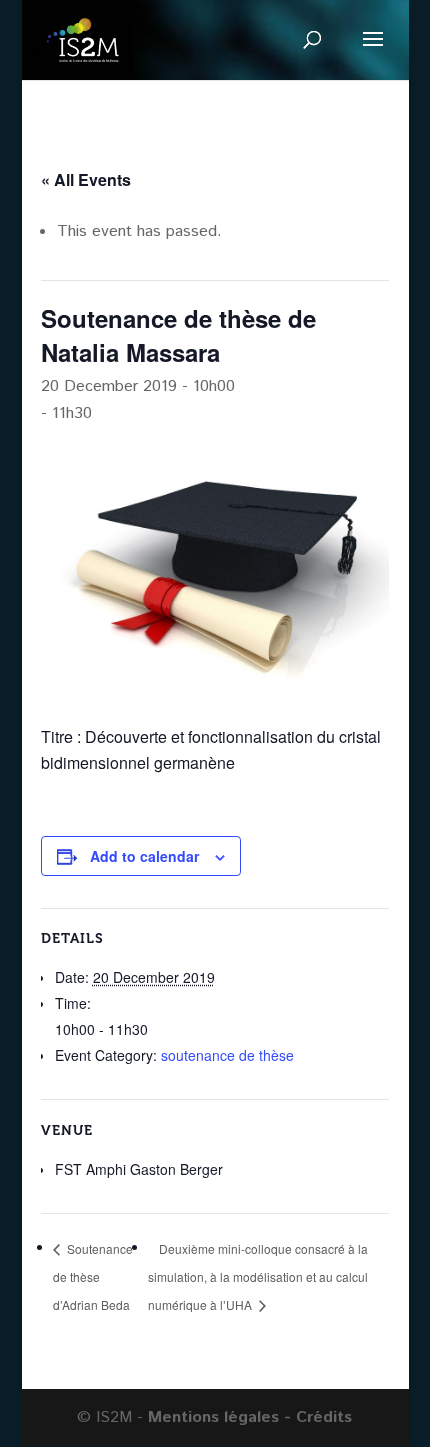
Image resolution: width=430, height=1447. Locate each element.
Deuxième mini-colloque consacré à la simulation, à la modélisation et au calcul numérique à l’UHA (258, 1276)
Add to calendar (144, 856)
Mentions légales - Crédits (250, 1417)
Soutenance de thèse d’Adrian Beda (93, 1276)
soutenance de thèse (227, 1055)
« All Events (86, 179)
